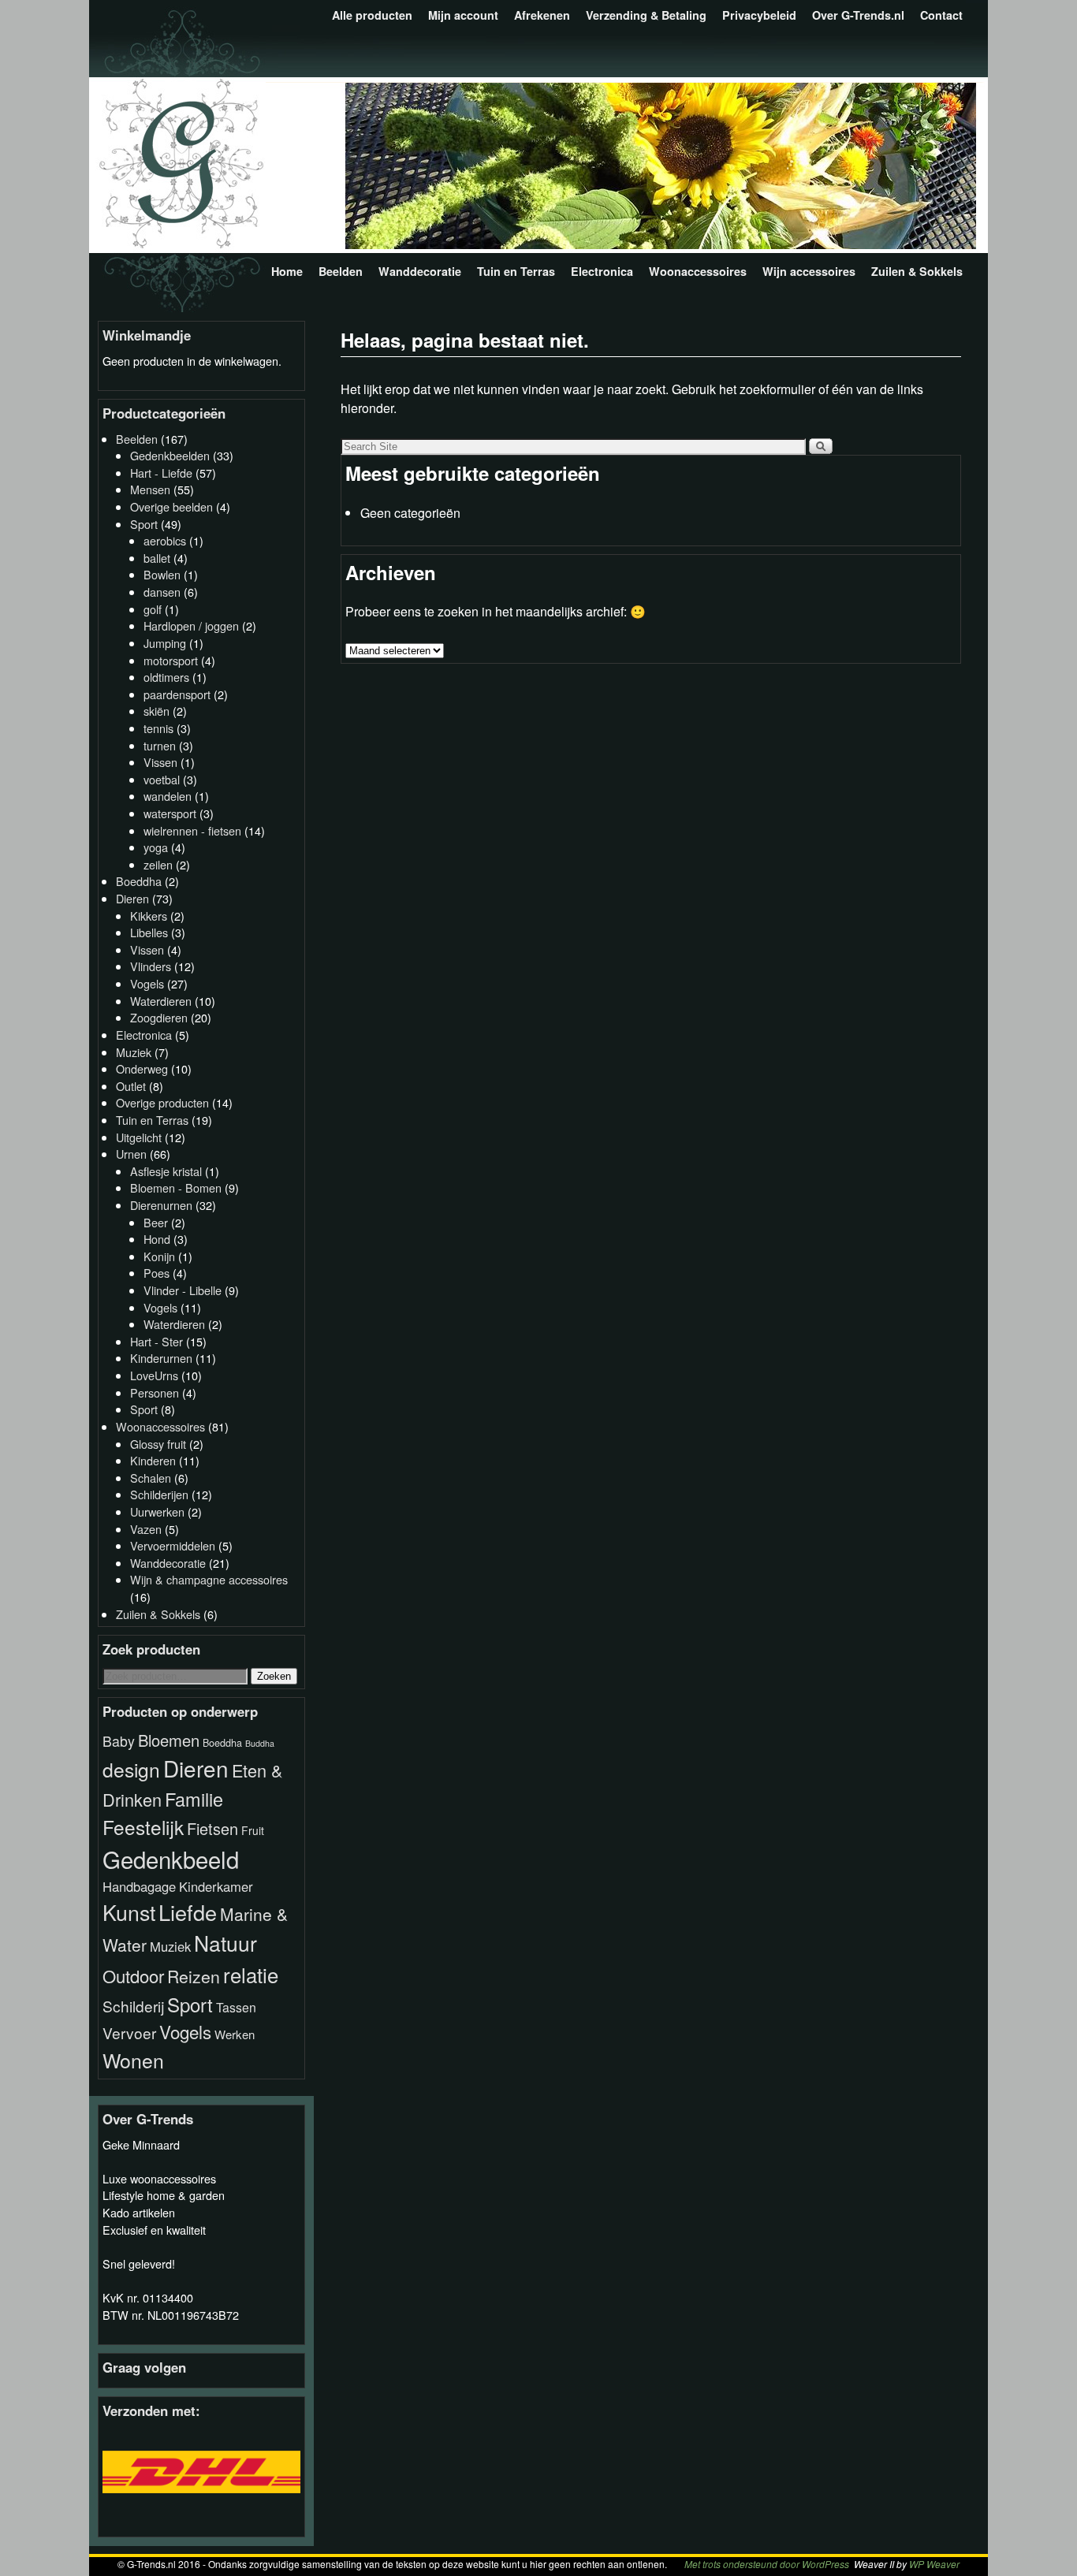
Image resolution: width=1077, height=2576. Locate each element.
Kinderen (153, 1460)
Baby (119, 1741)
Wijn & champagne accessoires (209, 1579)
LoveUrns (154, 1375)
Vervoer (129, 2033)
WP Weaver (934, 2564)
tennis (158, 728)
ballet (157, 558)
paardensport (177, 694)
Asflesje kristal (166, 1171)
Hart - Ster (157, 1341)
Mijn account (463, 15)
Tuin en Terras (516, 271)
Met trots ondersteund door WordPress (767, 2564)
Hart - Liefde (161, 473)
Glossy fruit (158, 1444)
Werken (235, 2034)
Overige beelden (171, 506)
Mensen (150, 489)
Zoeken (274, 1676)
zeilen (158, 864)
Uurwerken (157, 1511)
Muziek (134, 1052)
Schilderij (133, 2006)
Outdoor (133, 1976)
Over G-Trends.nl (858, 15)
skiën (157, 711)
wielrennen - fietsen (192, 830)
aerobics (165, 540)
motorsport (171, 660)
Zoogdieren (159, 1017)
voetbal (162, 779)
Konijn (159, 1256)
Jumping (165, 643)
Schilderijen (159, 1494)
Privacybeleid (759, 15)
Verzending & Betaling (646, 15)
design (131, 1769)
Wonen (133, 2060)
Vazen (146, 1529)
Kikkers (149, 916)
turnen (160, 745)
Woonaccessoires (698, 271)
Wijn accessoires (809, 271)
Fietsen (212, 1828)
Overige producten (162, 1102)
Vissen (160, 762)
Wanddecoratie (420, 271)
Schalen (151, 1478)
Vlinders (151, 966)
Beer (156, 1222)
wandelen (168, 796)
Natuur (225, 1943)
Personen (155, 1392)
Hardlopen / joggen (191, 625)
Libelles (149, 932)
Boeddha (139, 881)
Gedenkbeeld (171, 1859)
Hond (157, 1239)
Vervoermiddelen (173, 1545)
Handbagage (139, 1886)
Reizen (194, 1976)
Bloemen (169, 1740)
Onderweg (142, 1068)
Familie (194, 1799)
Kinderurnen (161, 1358)
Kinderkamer (216, 1886)
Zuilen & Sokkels (917, 271)
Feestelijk (143, 1827)
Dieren (132, 898)
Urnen (131, 1154)
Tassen (236, 2007)
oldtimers (166, 677)
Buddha (260, 1743)
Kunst (129, 1912)
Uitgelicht (139, 1137)
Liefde (188, 1912)
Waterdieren (161, 1001)
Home (287, 271)
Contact (941, 15)
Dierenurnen (161, 1205)
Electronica (602, 271)
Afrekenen (542, 15)
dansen (162, 592)
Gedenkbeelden (170, 455)
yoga (156, 847)
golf (153, 609)
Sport (144, 524)
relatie (251, 1974)
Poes (157, 1273)
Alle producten (372, 15)
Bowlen (162, 574)
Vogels (147, 983)
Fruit (253, 1830)
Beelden (341, 271)
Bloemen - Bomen (176, 1187)
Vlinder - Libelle (183, 1290)
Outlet (131, 1086)
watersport (170, 813)
